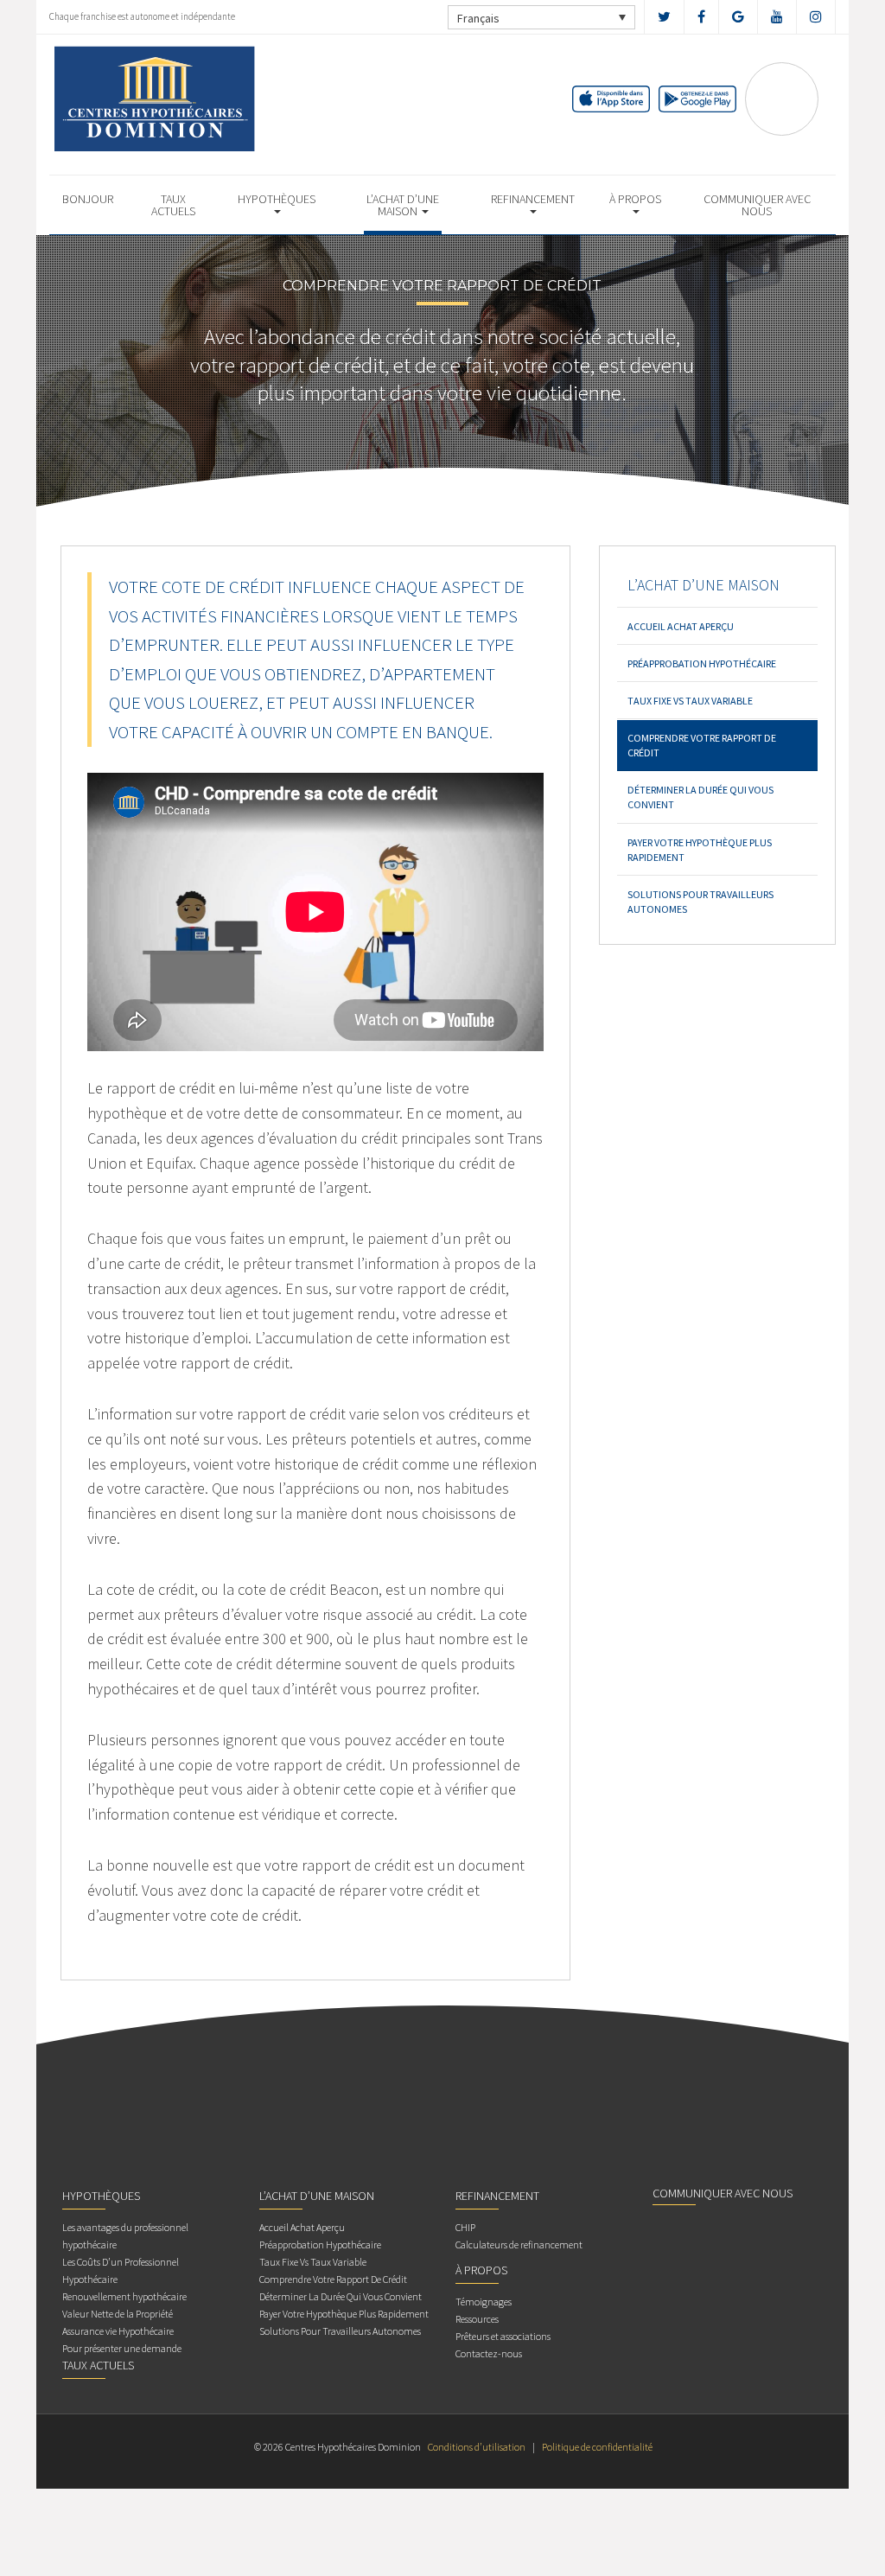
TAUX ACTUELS (173, 205)
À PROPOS (635, 199)
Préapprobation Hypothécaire (702, 663)
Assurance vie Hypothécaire (118, 2331)
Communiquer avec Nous (757, 205)
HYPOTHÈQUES (277, 199)
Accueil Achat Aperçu (681, 626)
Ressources (477, 2319)
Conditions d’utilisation (477, 2447)
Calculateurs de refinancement (519, 2244)
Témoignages (484, 2302)
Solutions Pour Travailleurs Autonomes (700, 902)
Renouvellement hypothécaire (124, 2296)
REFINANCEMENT (533, 199)
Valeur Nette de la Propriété (118, 2314)
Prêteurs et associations (503, 2336)
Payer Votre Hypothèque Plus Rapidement (700, 850)
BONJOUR (88, 199)
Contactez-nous (489, 2353)
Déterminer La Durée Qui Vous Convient (700, 797)
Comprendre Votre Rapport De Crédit (702, 745)
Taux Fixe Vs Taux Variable (690, 701)
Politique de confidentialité (597, 2447)
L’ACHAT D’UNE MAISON (403, 205)
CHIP (465, 2227)
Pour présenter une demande (122, 2348)
